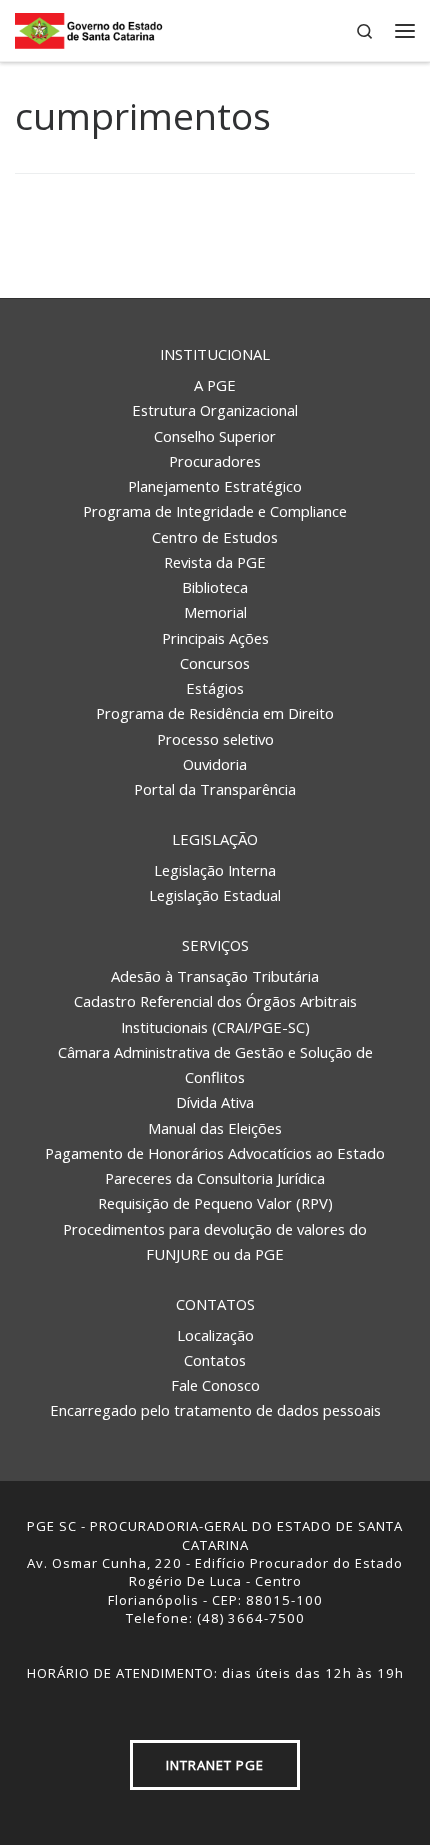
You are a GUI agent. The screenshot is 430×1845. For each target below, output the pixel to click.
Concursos (215, 663)
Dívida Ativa (215, 1102)
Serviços (215, 945)
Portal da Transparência (215, 789)
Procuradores (215, 461)
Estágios (215, 688)
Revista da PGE (215, 562)
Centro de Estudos (215, 537)
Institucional (215, 354)
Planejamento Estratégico (215, 486)
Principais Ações (215, 638)
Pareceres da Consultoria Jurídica (215, 1178)
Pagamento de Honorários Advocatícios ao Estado (215, 1153)
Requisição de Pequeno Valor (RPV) (215, 1203)
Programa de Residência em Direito (215, 713)
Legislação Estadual (215, 895)
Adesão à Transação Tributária (215, 976)
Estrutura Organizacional (215, 410)
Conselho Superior (215, 436)
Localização (215, 1335)
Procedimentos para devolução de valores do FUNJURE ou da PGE (215, 1241)
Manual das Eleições (215, 1128)
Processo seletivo (215, 739)
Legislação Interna (215, 870)
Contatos (215, 1304)
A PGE (215, 385)
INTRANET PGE (215, 1765)
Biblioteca (215, 587)
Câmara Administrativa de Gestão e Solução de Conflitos (215, 1064)
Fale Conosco (215, 1385)
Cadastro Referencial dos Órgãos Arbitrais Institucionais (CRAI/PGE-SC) (215, 1013)
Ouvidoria (215, 764)
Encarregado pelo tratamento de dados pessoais (215, 1410)
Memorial (215, 612)
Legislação (215, 839)
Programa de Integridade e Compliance (215, 511)
